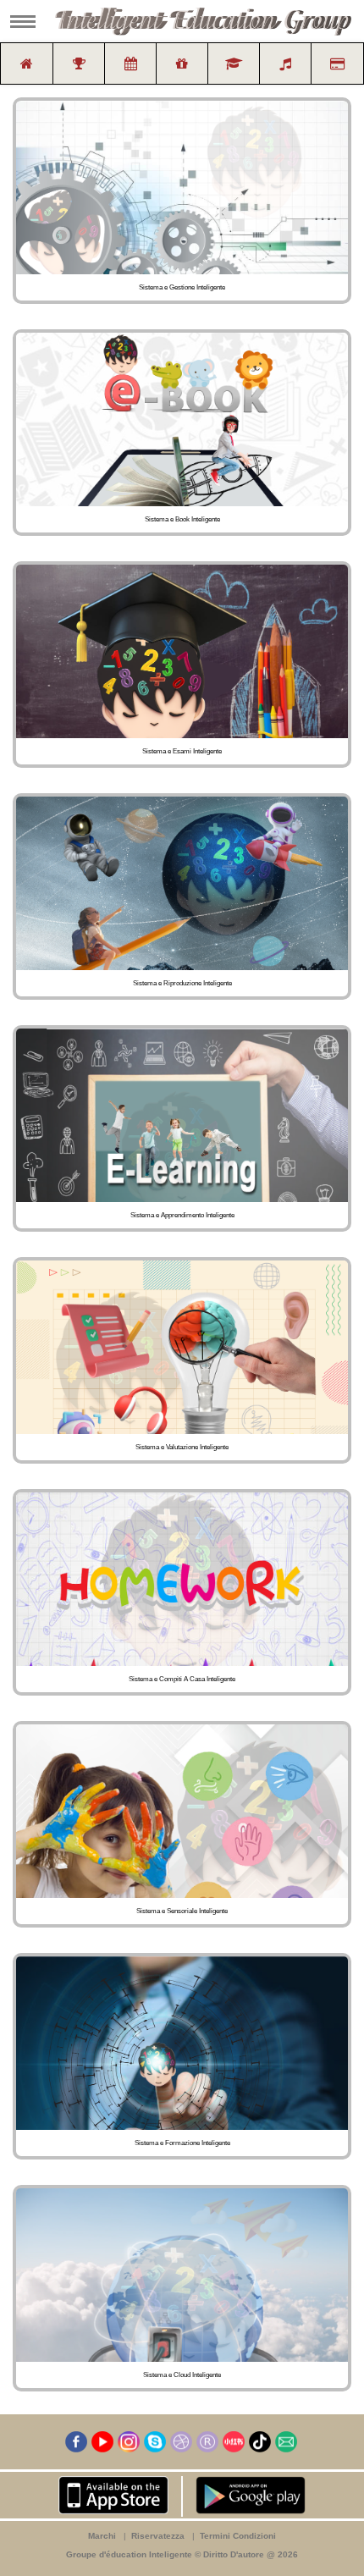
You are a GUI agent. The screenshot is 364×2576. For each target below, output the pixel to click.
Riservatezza (158, 2536)
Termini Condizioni (238, 2536)
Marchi (102, 2536)
